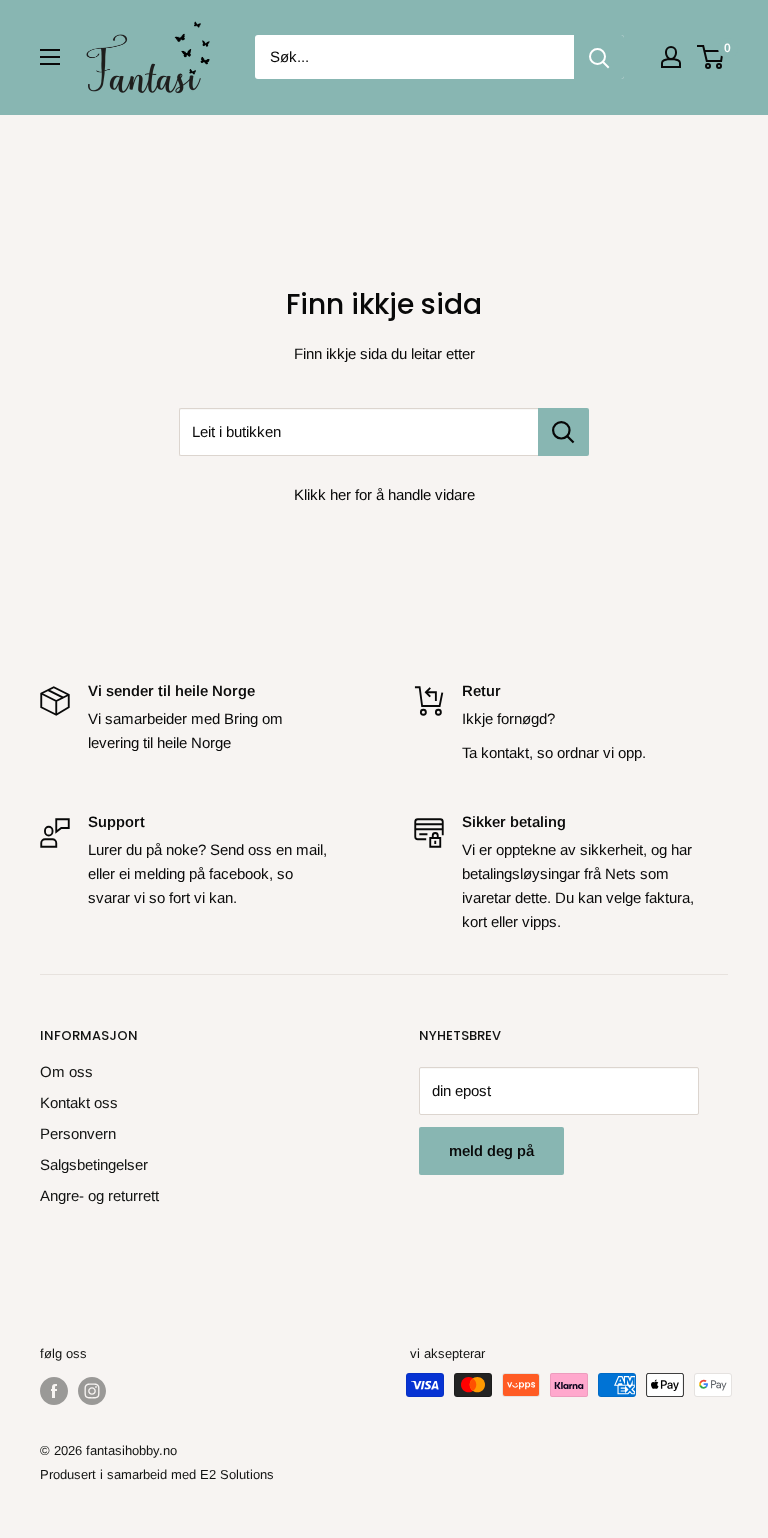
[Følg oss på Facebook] (54, 1391)
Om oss (66, 1071)
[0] (711, 57)
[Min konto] (671, 57)
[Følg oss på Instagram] (92, 1391)
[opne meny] (50, 57)
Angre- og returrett (99, 1195)
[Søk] (599, 57)
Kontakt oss (79, 1102)
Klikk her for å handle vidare (384, 494)
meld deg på (491, 1150)
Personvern (78, 1133)
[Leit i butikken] (563, 432)
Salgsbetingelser (94, 1164)
